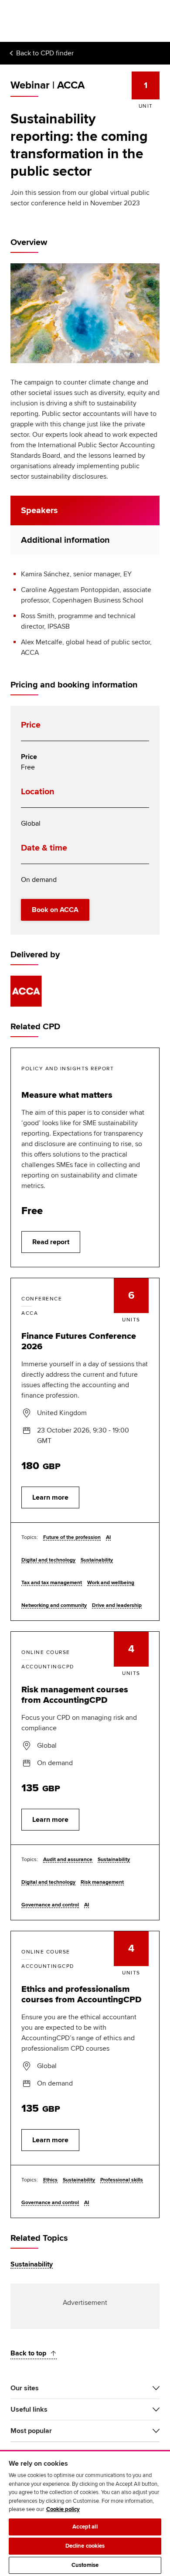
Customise (85, 2565)
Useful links (29, 2409)
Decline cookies (85, 2546)
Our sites (25, 2388)
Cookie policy (63, 2509)
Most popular (31, 2431)
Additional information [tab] (65, 540)
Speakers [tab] (39, 510)
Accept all (85, 2527)
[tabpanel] (85, 613)
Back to (45, 53)
